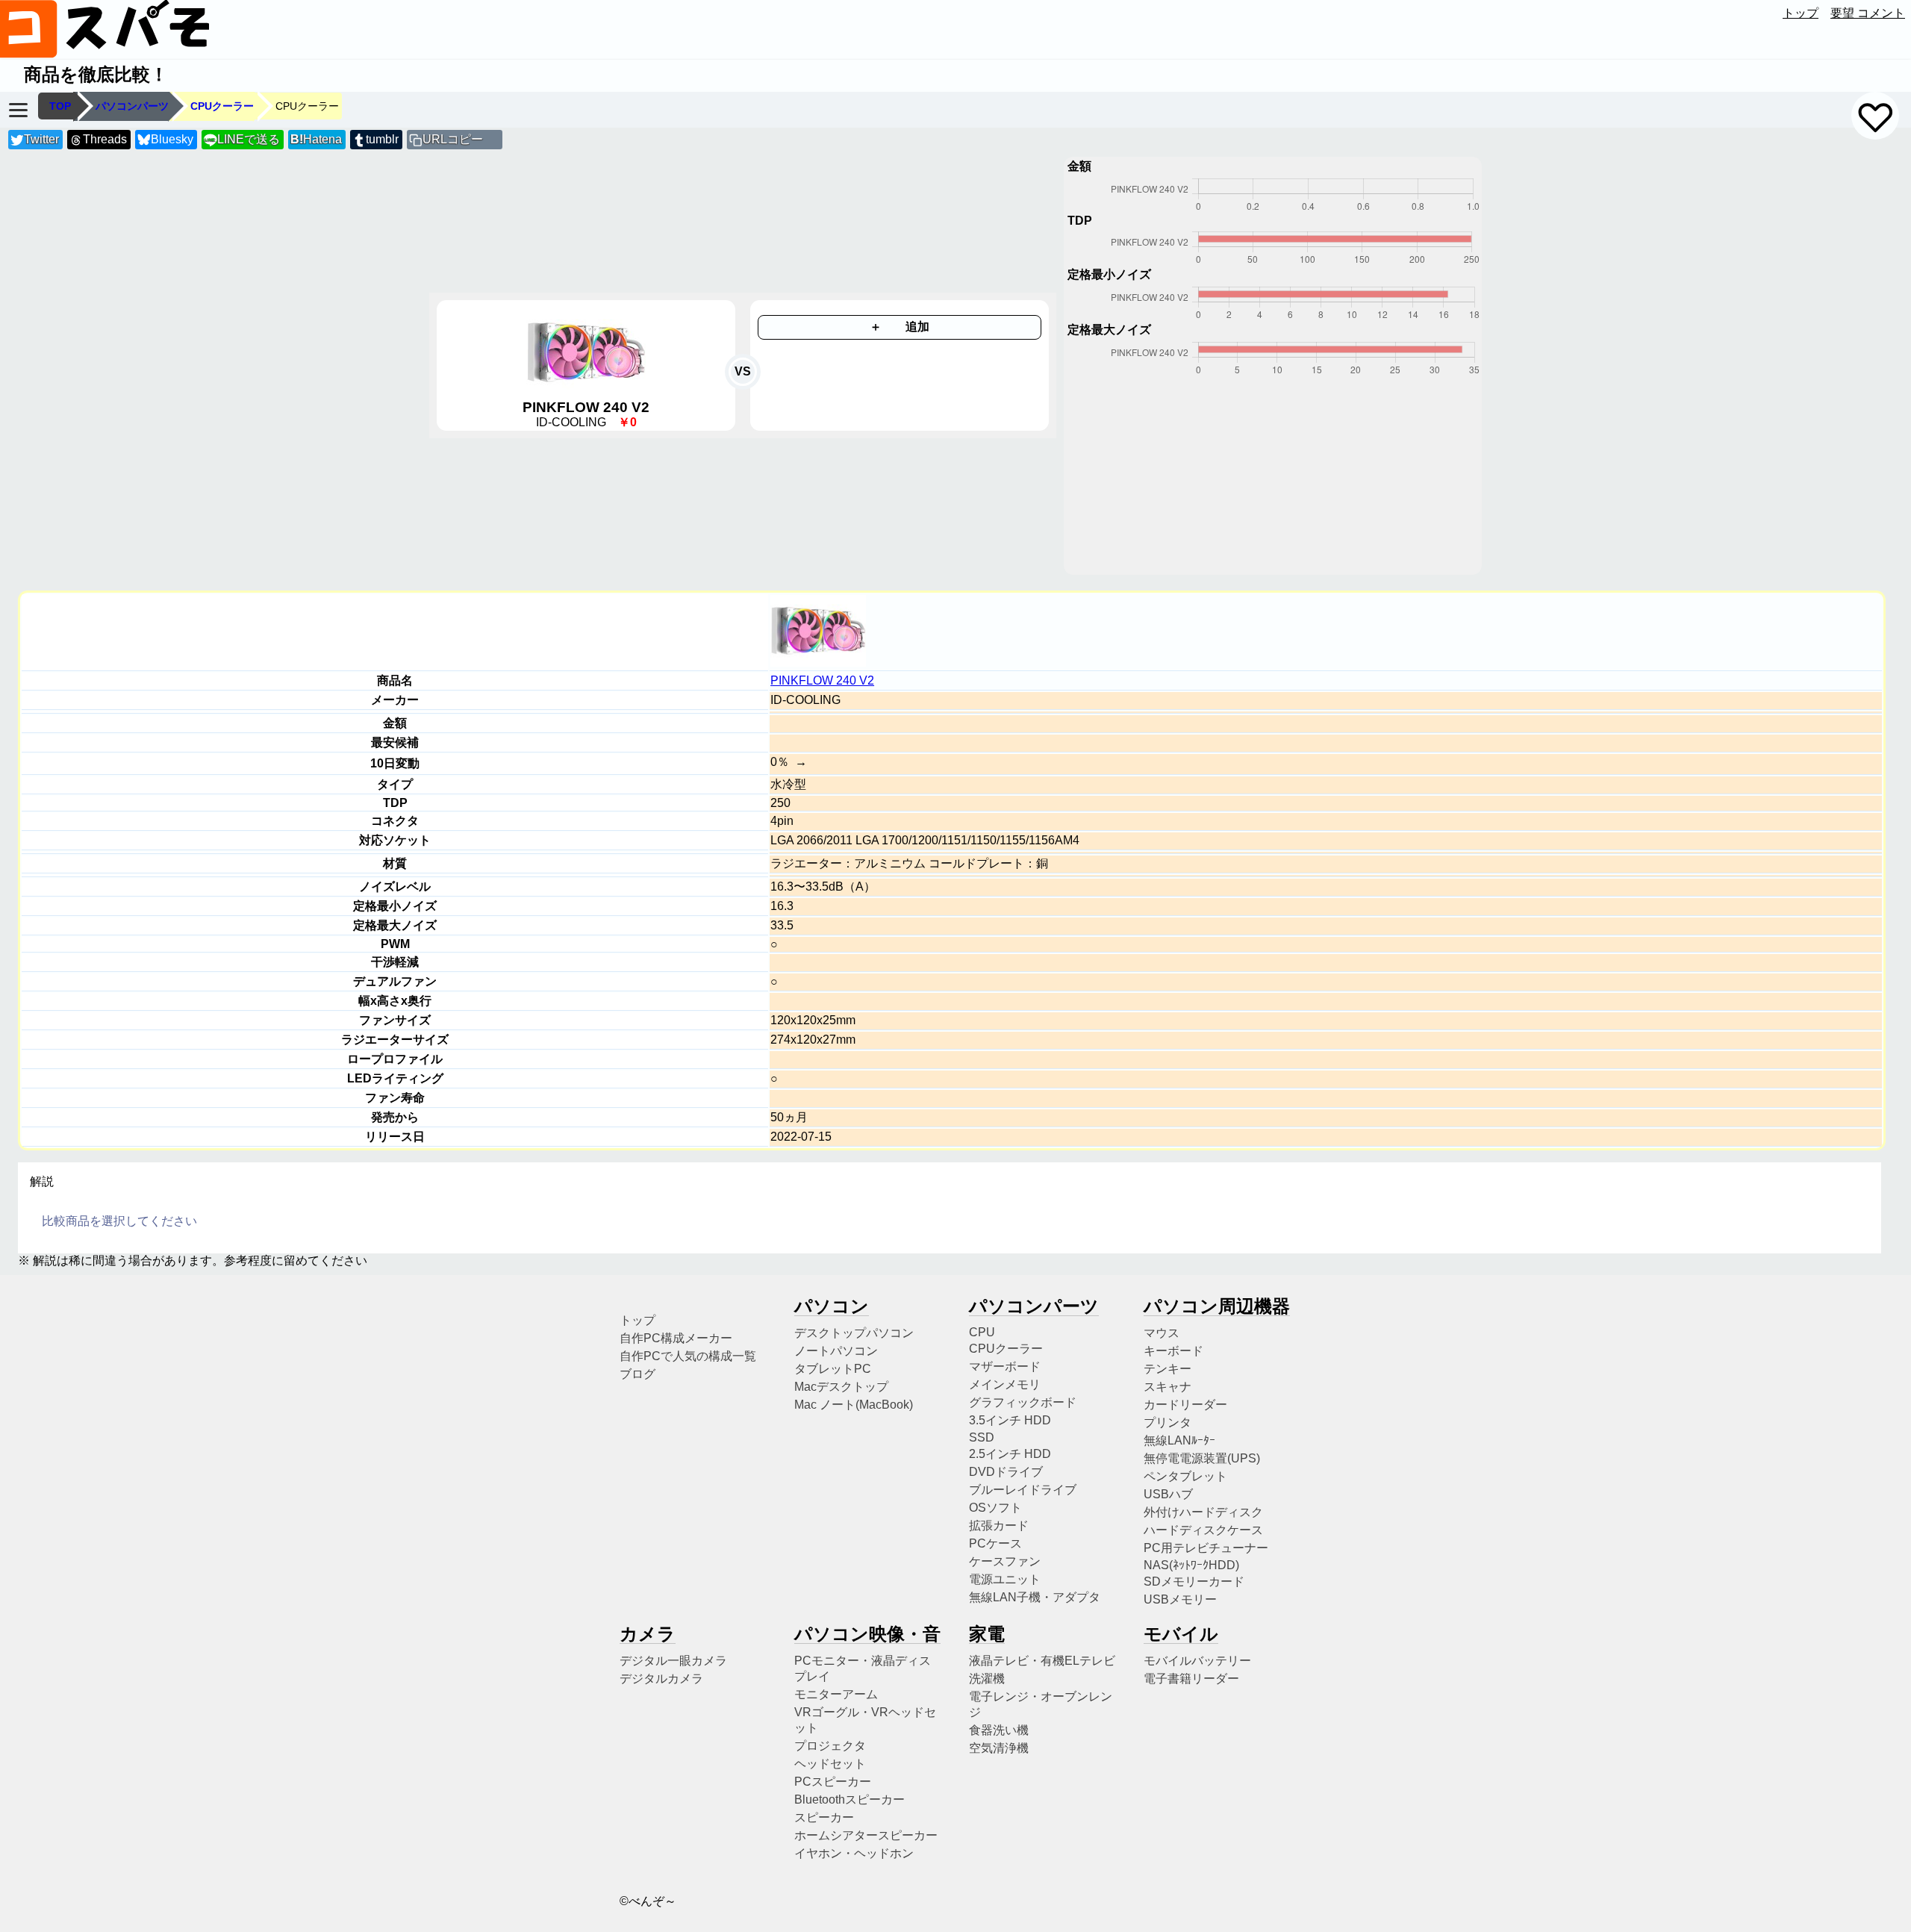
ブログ (637, 1374)
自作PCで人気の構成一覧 (688, 1356)
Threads (105, 139)
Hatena (316, 139)
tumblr (382, 139)
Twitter (41, 139)
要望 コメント (1868, 13)
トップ (1801, 13)
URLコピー (453, 139)
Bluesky (172, 139)
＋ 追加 (900, 327)
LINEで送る (242, 139)
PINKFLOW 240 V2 (822, 680)
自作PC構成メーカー (676, 1338)
